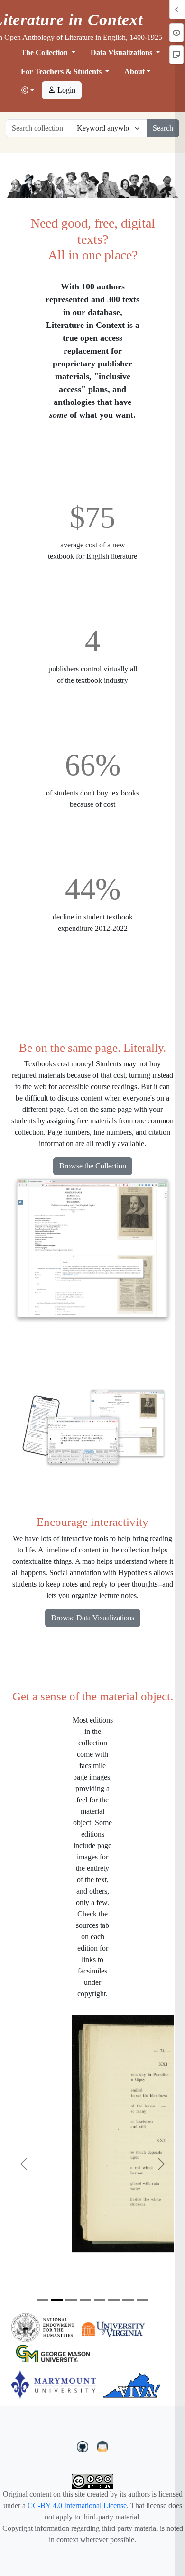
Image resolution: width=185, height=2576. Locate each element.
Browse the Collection (93, 1166)
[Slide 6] (114, 2300)
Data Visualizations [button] (122, 53)
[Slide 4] (85, 2300)
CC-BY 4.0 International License (77, 2505)
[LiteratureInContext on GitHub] (84, 2446)
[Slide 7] (128, 2300)
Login (65, 90)
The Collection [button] (45, 53)
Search (163, 128)
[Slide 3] (71, 2300)
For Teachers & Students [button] (62, 72)
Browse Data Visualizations (93, 1618)
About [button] (134, 72)
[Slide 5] (100, 2300)
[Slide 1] (43, 2300)
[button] (28, 91)
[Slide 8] (142, 2300)
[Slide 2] (57, 2300)
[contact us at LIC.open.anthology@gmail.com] (103, 2446)
